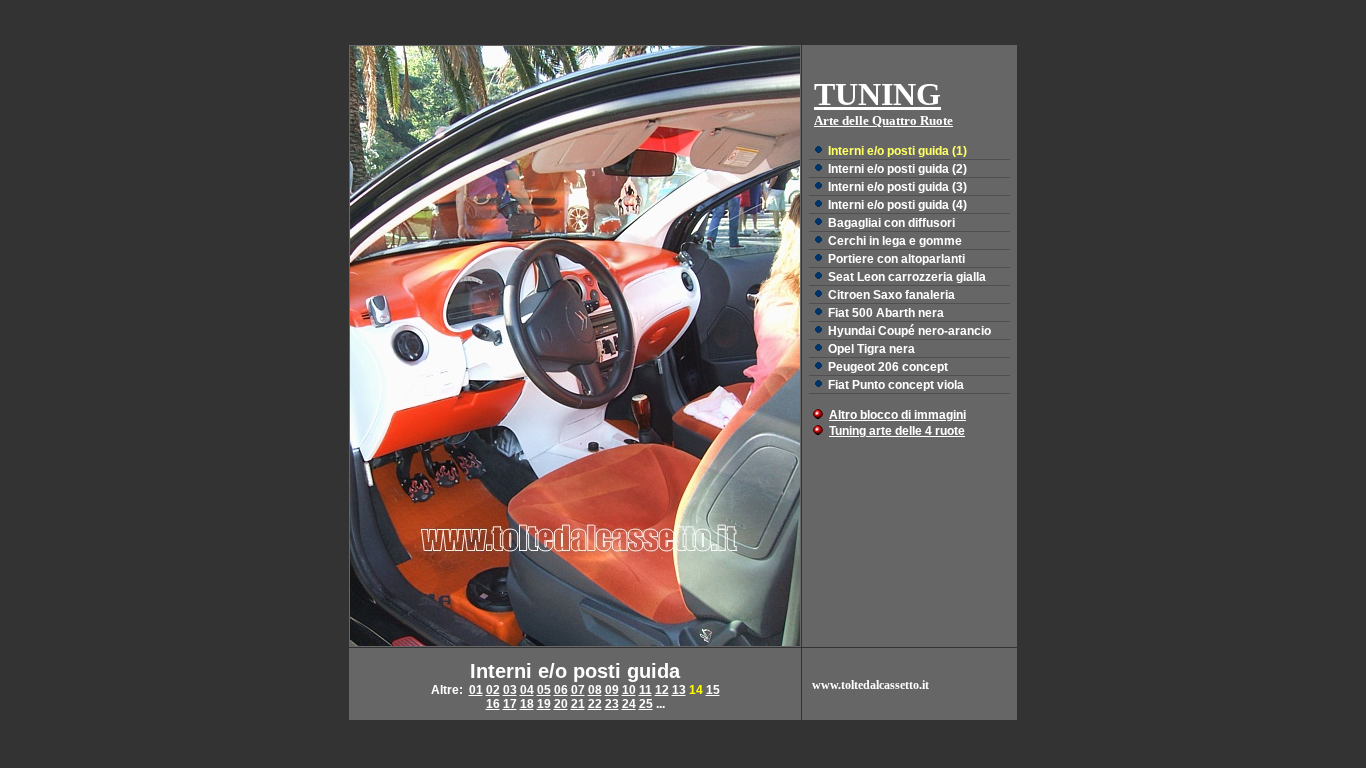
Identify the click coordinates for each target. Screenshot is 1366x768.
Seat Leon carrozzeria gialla (907, 277)
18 (527, 704)
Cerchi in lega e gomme (895, 241)
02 (493, 690)
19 (544, 704)
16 (493, 704)
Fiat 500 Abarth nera (886, 313)
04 (527, 690)
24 (629, 704)
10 (629, 690)
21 (578, 704)
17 (510, 704)
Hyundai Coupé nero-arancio (909, 331)
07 (578, 690)
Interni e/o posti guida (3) (897, 187)
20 (561, 704)
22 (595, 704)
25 (646, 704)
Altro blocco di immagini (897, 415)
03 (510, 690)
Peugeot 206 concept (888, 367)
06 (561, 690)
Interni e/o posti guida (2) (897, 169)
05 (544, 690)
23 (612, 704)
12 (662, 690)
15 (713, 690)
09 (612, 690)
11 (645, 690)
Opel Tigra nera (871, 349)
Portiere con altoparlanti (896, 259)
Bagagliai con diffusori (891, 223)
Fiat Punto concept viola (896, 385)
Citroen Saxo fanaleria (891, 295)
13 (679, 690)
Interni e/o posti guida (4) (897, 205)
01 (476, 690)
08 (595, 690)
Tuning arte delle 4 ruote (897, 431)
